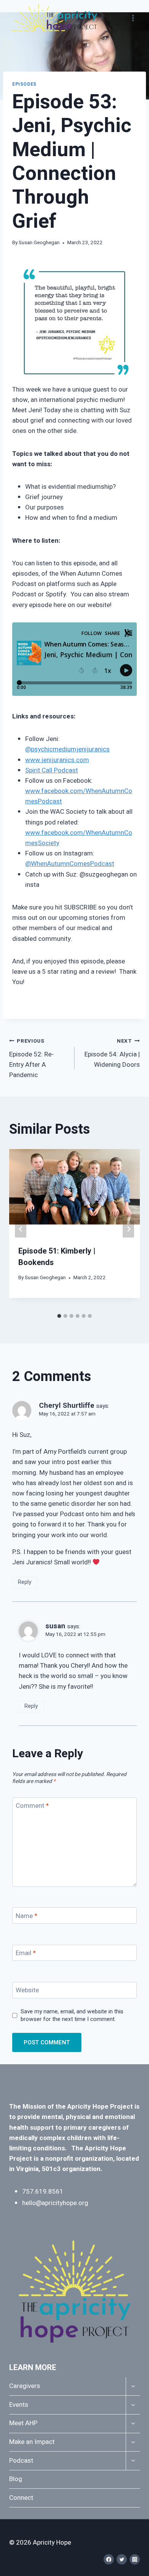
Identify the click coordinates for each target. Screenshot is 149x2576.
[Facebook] (109, 2559)
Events (19, 2405)
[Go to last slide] (21, 1229)
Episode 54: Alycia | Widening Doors (112, 1053)
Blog (16, 2479)
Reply (25, 1582)
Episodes (24, 84)
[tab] (59, 1316)
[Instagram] (135, 2559)
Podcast (21, 2461)
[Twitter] (122, 2559)
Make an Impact (32, 2442)
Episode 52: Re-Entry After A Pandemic (32, 1059)
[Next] (128, 1229)
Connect (21, 2498)
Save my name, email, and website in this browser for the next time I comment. (72, 2016)
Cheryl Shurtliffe (67, 1406)
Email (26, 1953)
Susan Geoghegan (39, 243)
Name (27, 1916)
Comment (32, 1806)
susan (55, 1626)
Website (27, 1991)
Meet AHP (23, 2423)
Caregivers (25, 2386)
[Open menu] (133, 18)
